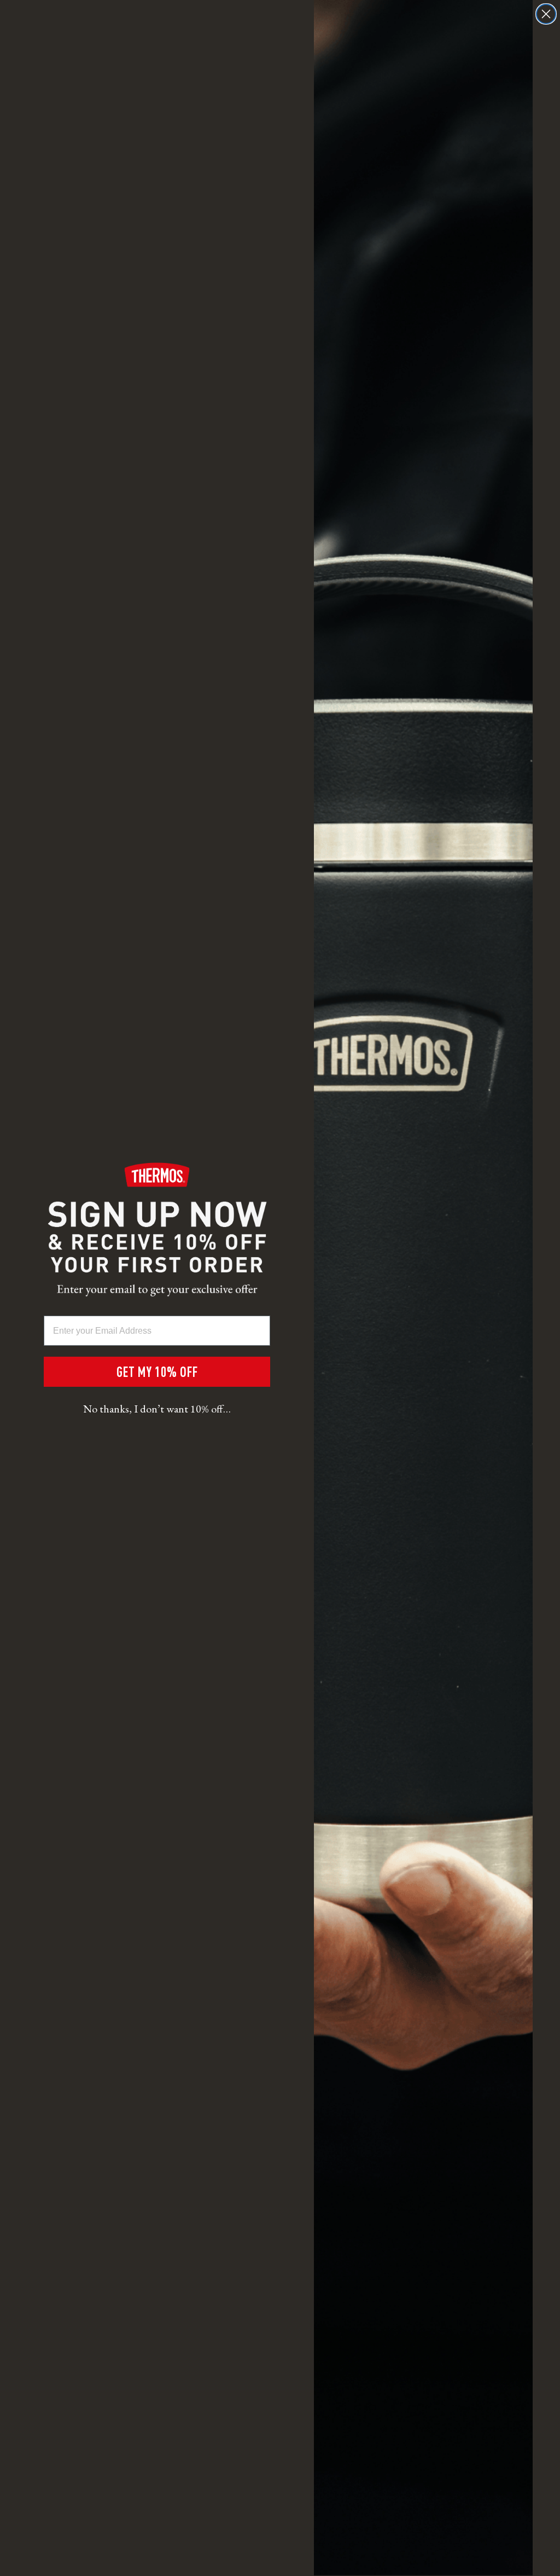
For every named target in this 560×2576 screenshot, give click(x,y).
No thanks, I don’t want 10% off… (157, 1409)
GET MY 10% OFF (157, 1371)
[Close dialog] (546, 14)
